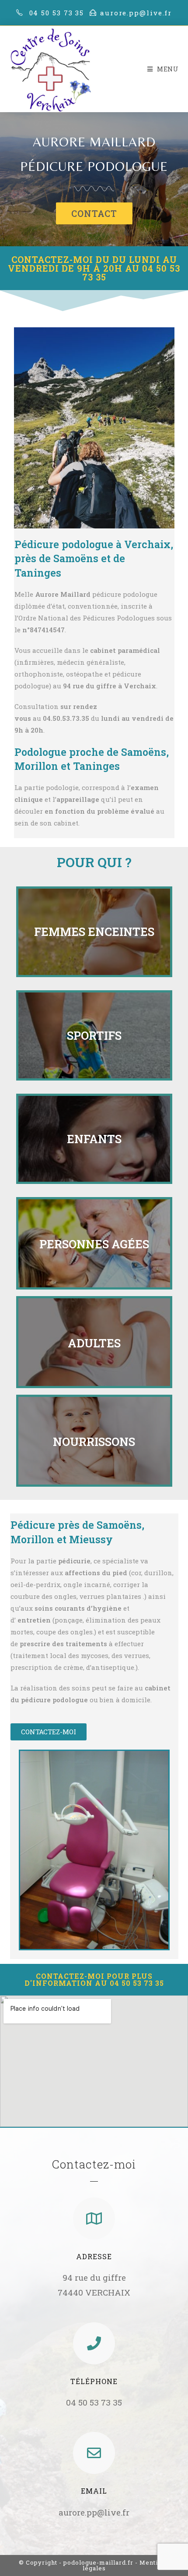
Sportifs (94, 1035)
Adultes (94, 1343)
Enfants (94, 1139)
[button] (94, 213)
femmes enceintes (94, 932)
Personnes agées (94, 1244)
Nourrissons (94, 1442)
